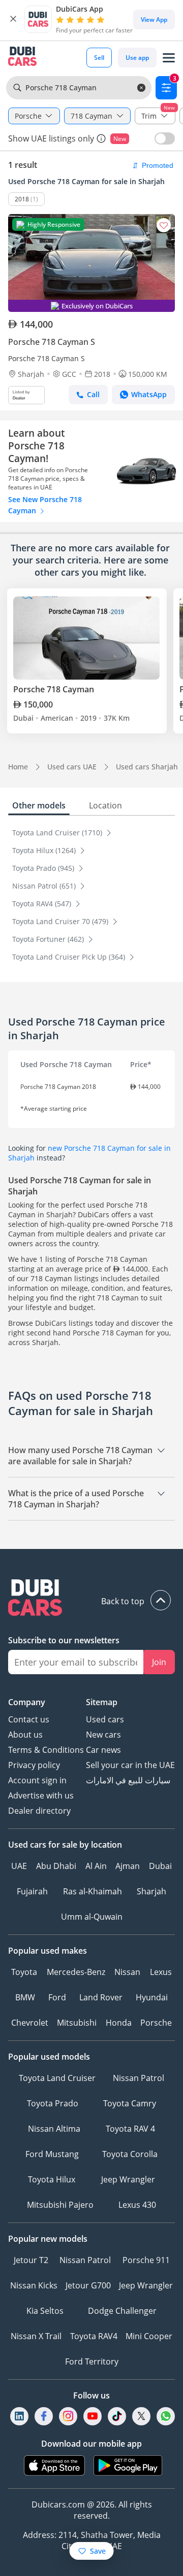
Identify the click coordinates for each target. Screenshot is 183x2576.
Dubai (160, 1866)
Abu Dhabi (56, 1866)
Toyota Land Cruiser (57, 2078)
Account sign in (37, 1780)
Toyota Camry (130, 2103)
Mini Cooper (149, 2336)
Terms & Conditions (46, 1750)
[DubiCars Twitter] (141, 2416)
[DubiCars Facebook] (44, 2416)
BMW (25, 1997)
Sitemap (102, 1702)
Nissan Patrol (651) (45, 886)
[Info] (101, 138)
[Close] (13, 19)
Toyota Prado (53, 2103)
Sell (99, 58)
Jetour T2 (31, 2260)
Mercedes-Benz (76, 1972)
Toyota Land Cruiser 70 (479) (61, 921)
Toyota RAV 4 (130, 2129)
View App (154, 20)
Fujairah (32, 1891)
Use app (137, 58)
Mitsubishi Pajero (60, 2205)
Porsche (156, 2023)
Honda (119, 2023)
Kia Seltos (45, 2311)
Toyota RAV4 (94, 2336)
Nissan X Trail (36, 2336)
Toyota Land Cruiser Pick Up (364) (70, 957)
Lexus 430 (137, 2205)
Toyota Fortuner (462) (49, 939)
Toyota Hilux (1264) (45, 850)
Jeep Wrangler (128, 2179)
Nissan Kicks (34, 2285)
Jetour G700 (88, 2285)
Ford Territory (92, 2361)
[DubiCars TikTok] (117, 2416)
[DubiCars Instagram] (68, 2416)
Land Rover (101, 1997)
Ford (57, 1997)
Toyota (24, 1972)
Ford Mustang (52, 2154)
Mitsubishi (77, 2023)
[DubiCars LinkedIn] (19, 2416)
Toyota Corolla (130, 2154)
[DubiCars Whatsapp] (166, 2416)
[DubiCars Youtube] (93, 2416)
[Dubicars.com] (91, 1599)
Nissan (127, 1972)
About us (25, 1735)
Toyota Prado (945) (44, 868)
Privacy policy (34, 1765)
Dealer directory (39, 1811)
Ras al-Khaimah (93, 1891)
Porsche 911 (146, 2260)
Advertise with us (41, 1795)
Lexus (161, 1972)
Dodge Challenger (122, 2311)
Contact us (29, 1719)
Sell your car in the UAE (130, 1765)
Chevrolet (30, 2023)
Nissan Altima (54, 2129)
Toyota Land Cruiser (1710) (58, 833)
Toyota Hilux (52, 2179)
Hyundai (152, 1997)
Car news (103, 1750)
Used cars (105, 1719)
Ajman (128, 1866)
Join (159, 1662)
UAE (19, 1866)
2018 (22, 199)
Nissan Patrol (139, 2078)
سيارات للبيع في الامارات (128, 1780)
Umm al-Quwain (92, 1917)
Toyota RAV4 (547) (43, 904)
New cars (103, 1735)
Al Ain (96, 1866)
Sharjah (151, 1891)
